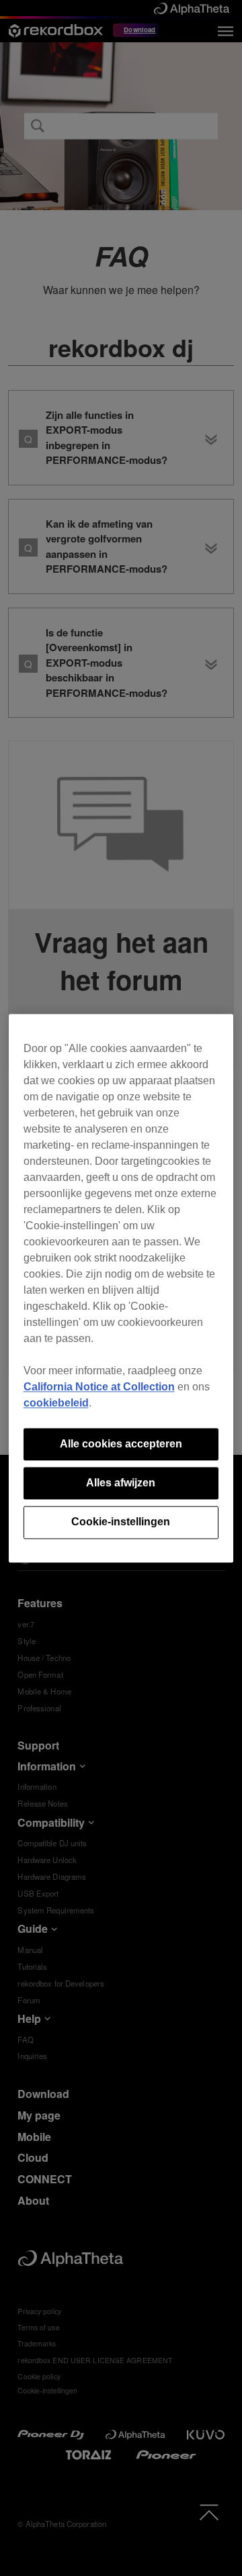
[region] (121, 1288)
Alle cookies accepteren (121, 1444)
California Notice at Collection (99, 1387)
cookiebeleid (56, 1403)
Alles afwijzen (121, 1483)
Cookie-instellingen (121, 1522)
